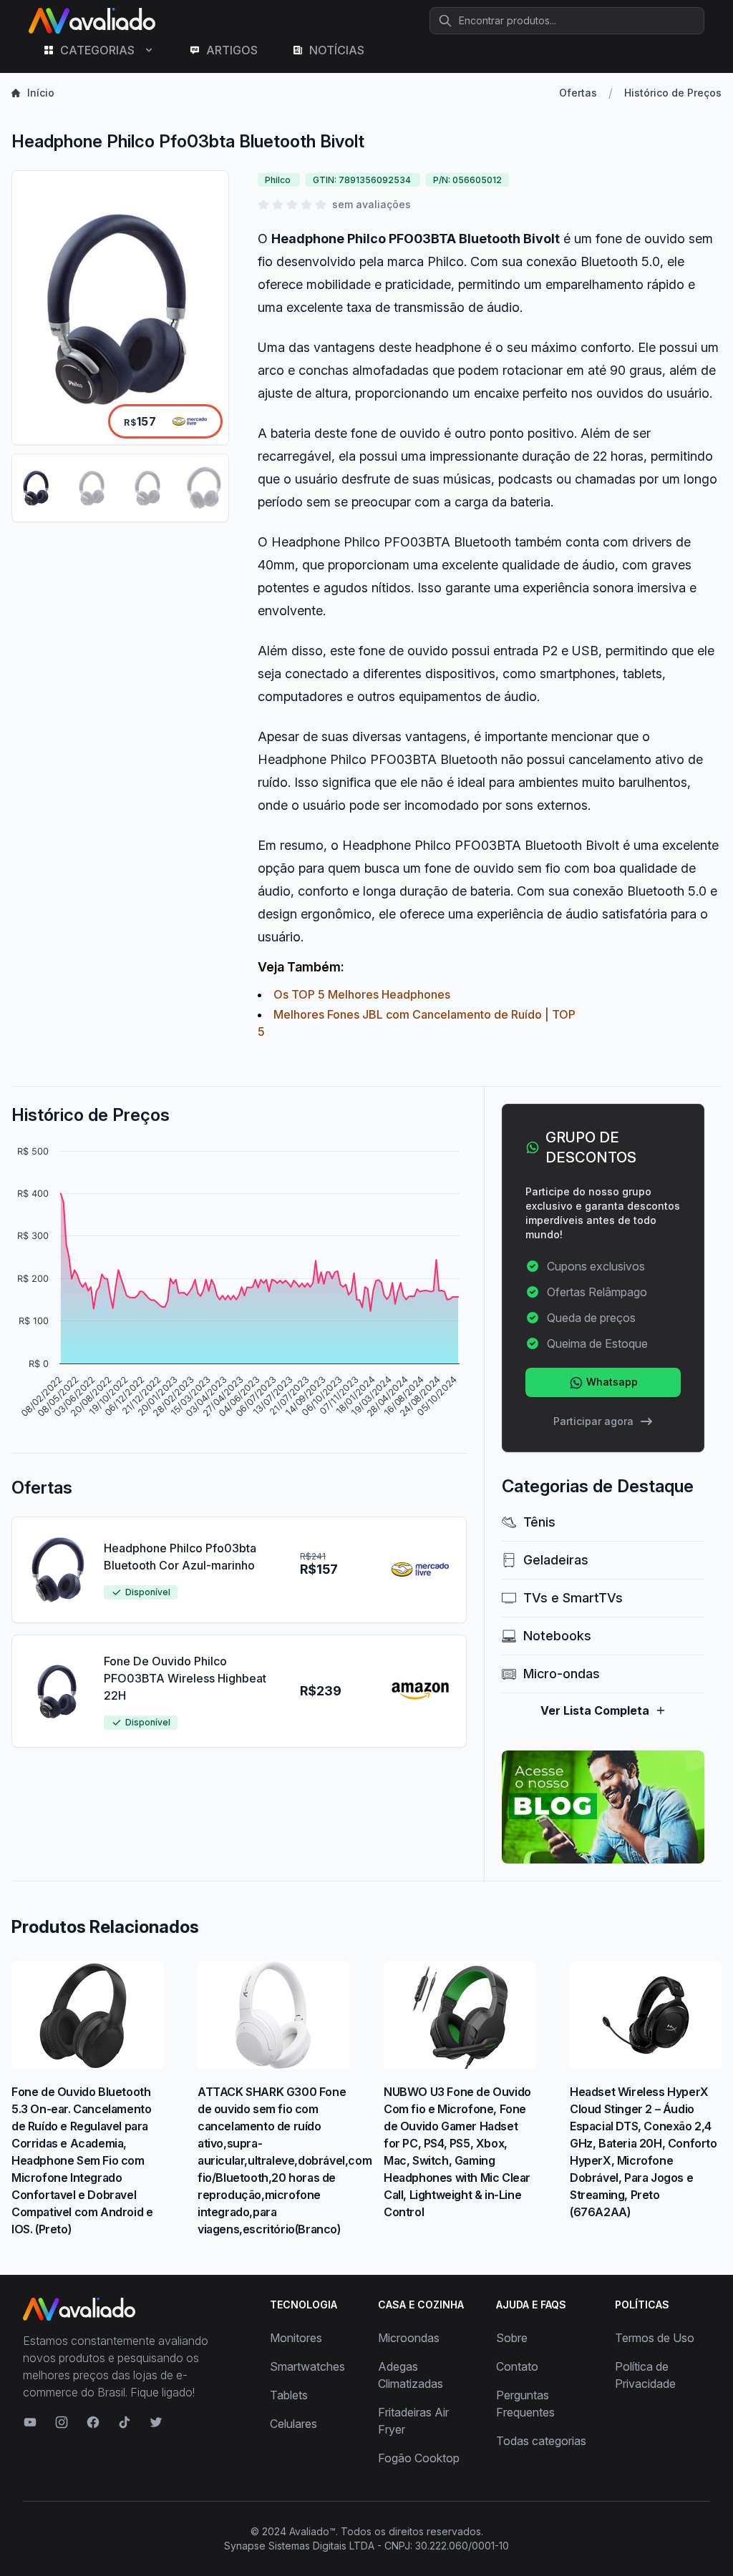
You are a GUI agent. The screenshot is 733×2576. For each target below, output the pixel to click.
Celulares (293, 2424)
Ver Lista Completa (595, 1710)
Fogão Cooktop (419, 2458)
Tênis (539, 1522)
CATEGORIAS (97, 50)
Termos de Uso (655, 2338)
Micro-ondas (562, 1674)
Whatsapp (611, 1382)
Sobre (512, 2338)
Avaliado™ (312, 2531)
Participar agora (593, 1421)
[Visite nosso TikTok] (125, 2422)
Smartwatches (307, 2366)
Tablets (289, 2395)
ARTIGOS (232, 50)
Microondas (409, 2338)
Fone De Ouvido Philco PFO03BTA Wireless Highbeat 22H (185, 1678)
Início (41, 93)
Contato (517, 2366)
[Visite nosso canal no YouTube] (30, 2422)
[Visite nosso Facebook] (93, 2422)
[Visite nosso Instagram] (62, 2422)
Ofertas (578, 93)
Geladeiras (556, 1560)
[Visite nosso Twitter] (156, 2422)
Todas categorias (541, 2441)
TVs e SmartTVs (573, 1598)
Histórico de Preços (673, 93)
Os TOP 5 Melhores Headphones (362, 994)
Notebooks (557, 1636)
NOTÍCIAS (337, 50)
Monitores (296, 2338)
